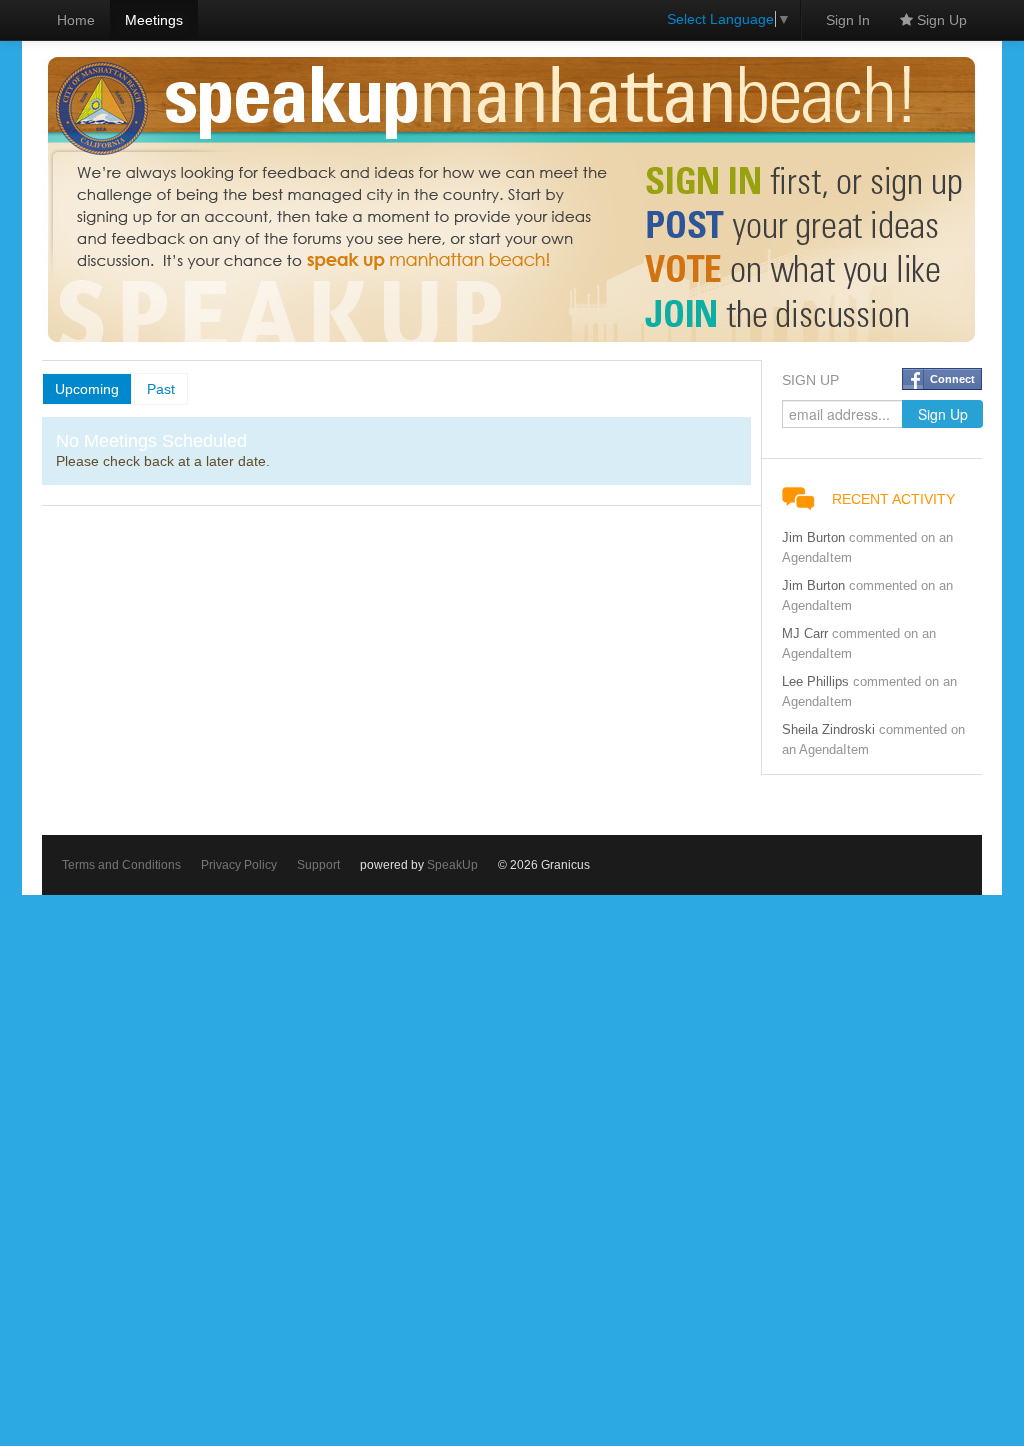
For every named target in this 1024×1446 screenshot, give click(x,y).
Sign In (848, 20)
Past (161, 389)
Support (318, 865)
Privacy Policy (239, 865)
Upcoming (87, 389)
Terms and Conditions (121, 865)
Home (76, 20)
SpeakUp (452, 865)
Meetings (154, 20)
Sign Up (940, 20)
